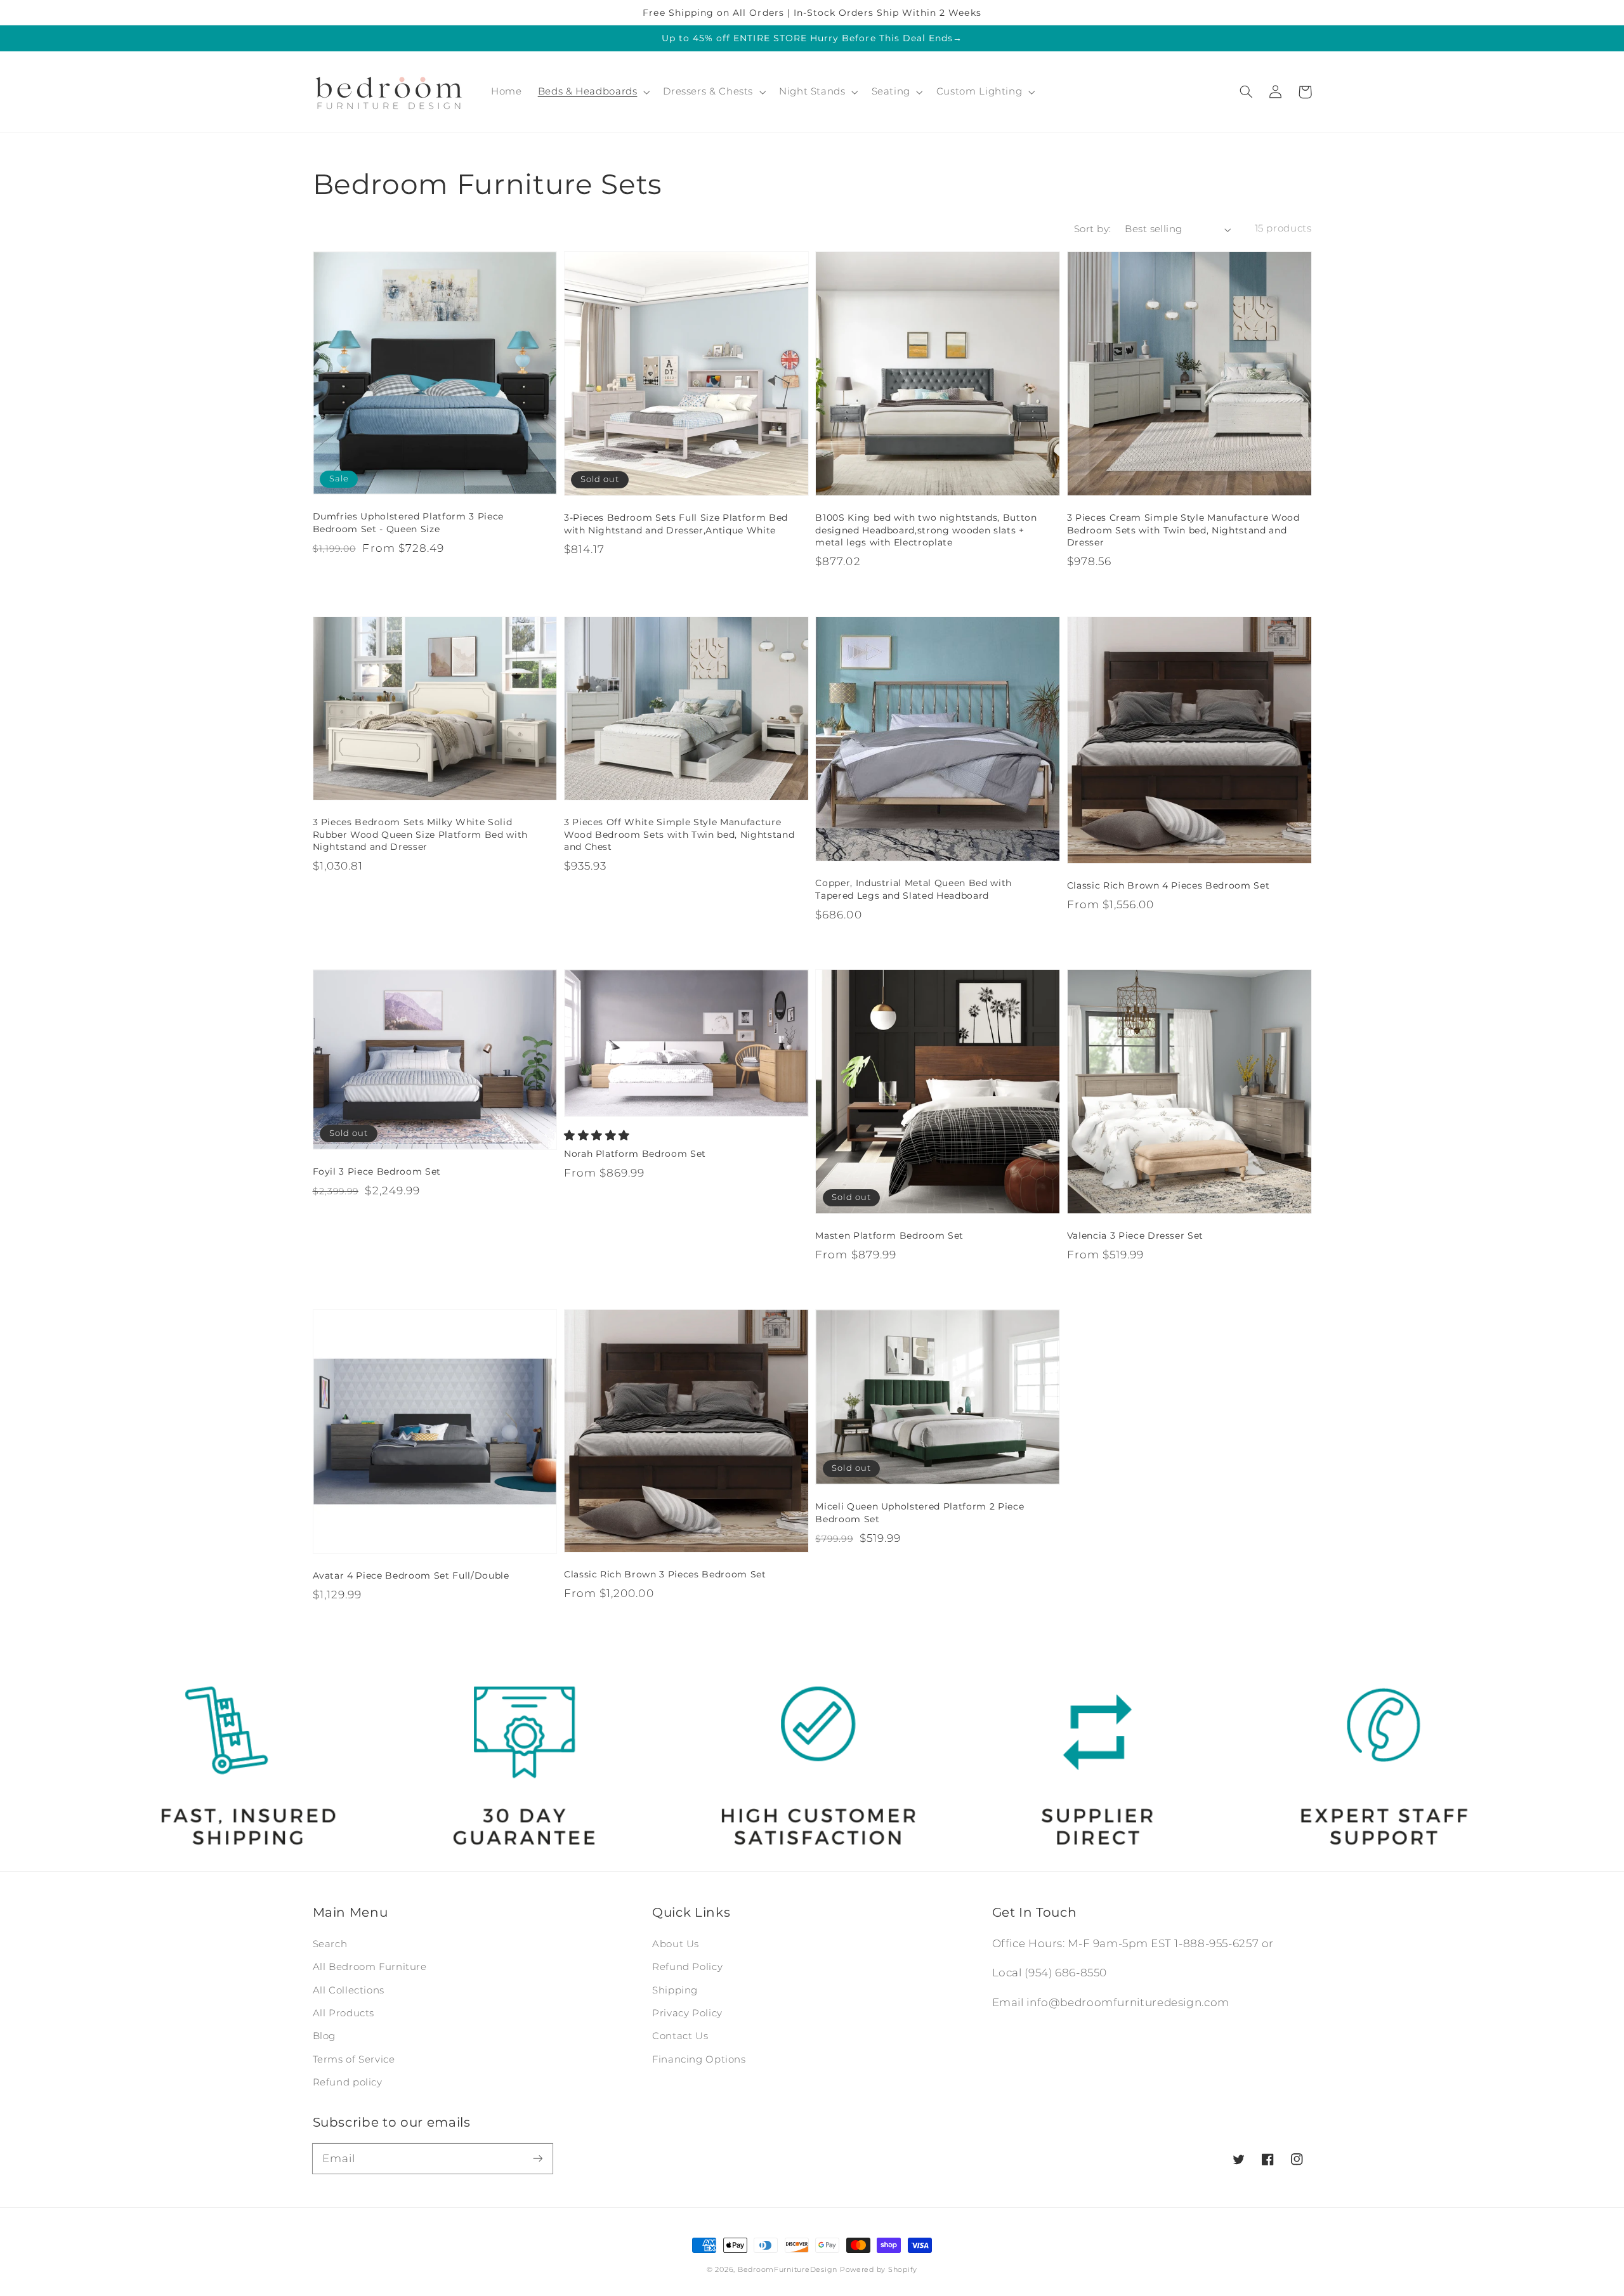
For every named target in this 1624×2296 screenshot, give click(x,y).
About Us (676, 1944)
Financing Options (699, 2059)
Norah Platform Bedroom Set (635, 1154)
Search (330, 1944)
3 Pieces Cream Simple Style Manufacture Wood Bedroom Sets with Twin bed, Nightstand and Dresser (1183, 530)
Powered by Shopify (879, 2270)
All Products (344, 2013)
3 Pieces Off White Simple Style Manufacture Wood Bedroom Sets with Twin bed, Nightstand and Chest (679, 834)
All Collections (349, 1990)
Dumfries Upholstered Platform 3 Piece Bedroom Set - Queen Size (408, 523)
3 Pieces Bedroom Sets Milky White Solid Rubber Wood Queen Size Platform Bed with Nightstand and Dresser (420, 834)
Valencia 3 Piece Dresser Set (1135, 1236)
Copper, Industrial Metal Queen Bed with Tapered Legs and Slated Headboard (913, 889)
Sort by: (1092, 229)
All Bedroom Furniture (370, 1967)
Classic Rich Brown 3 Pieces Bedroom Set (665, 1574)
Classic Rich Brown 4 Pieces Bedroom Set (1169, 885)
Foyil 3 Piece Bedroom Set (377, 1171)
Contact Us (680, 2036)
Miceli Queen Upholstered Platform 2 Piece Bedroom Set (920, 1513)
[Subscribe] (537, 2158)
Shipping (675, 1990)
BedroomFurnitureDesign (788, 2270)
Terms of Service (354, 2059)
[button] (1247, 92)
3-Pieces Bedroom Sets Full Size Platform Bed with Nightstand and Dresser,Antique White (676, 524)
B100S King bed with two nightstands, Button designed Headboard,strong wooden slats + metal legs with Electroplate (926, 530)
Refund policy (348, 2082)
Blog (324, 2036)
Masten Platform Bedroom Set (889, 1236)
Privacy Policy (687, 2013)
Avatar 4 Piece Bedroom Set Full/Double (411, 1575)
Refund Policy (687, 1967)
